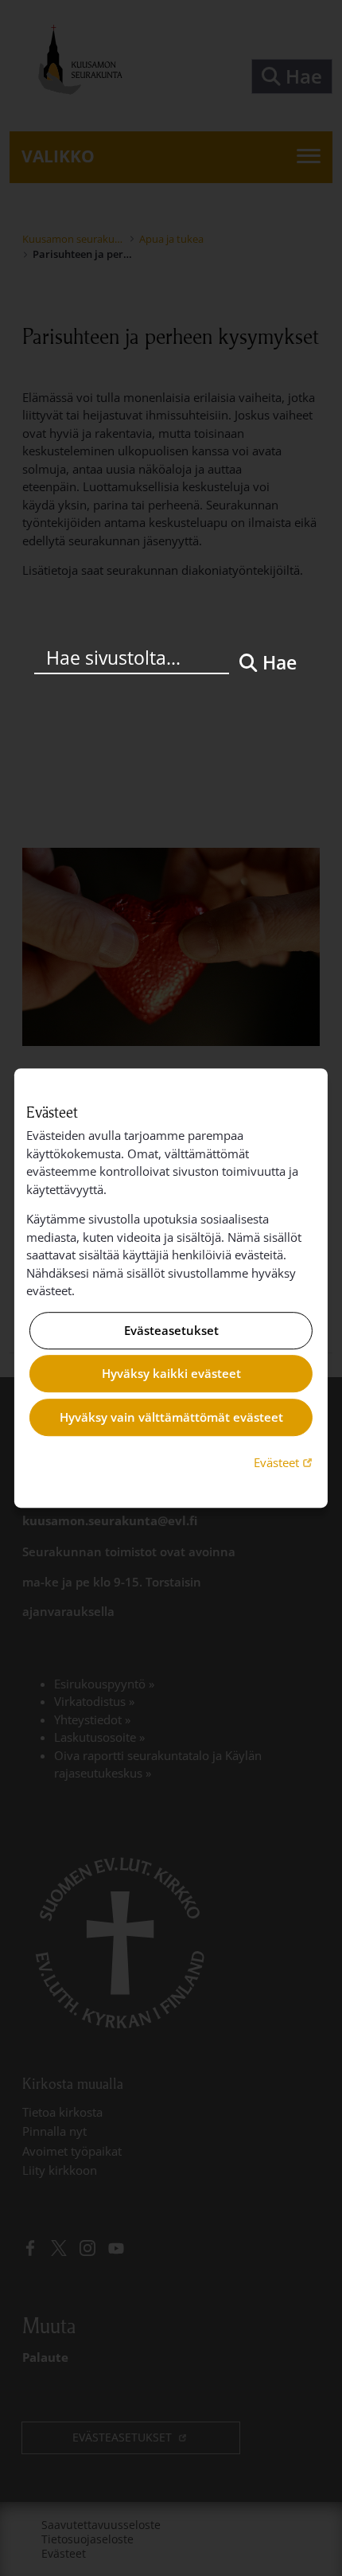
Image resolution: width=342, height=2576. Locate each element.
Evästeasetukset (171, 1330)
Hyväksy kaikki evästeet (171, 1374)
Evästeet (285, 1462)
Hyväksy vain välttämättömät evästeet (171, 1417)
